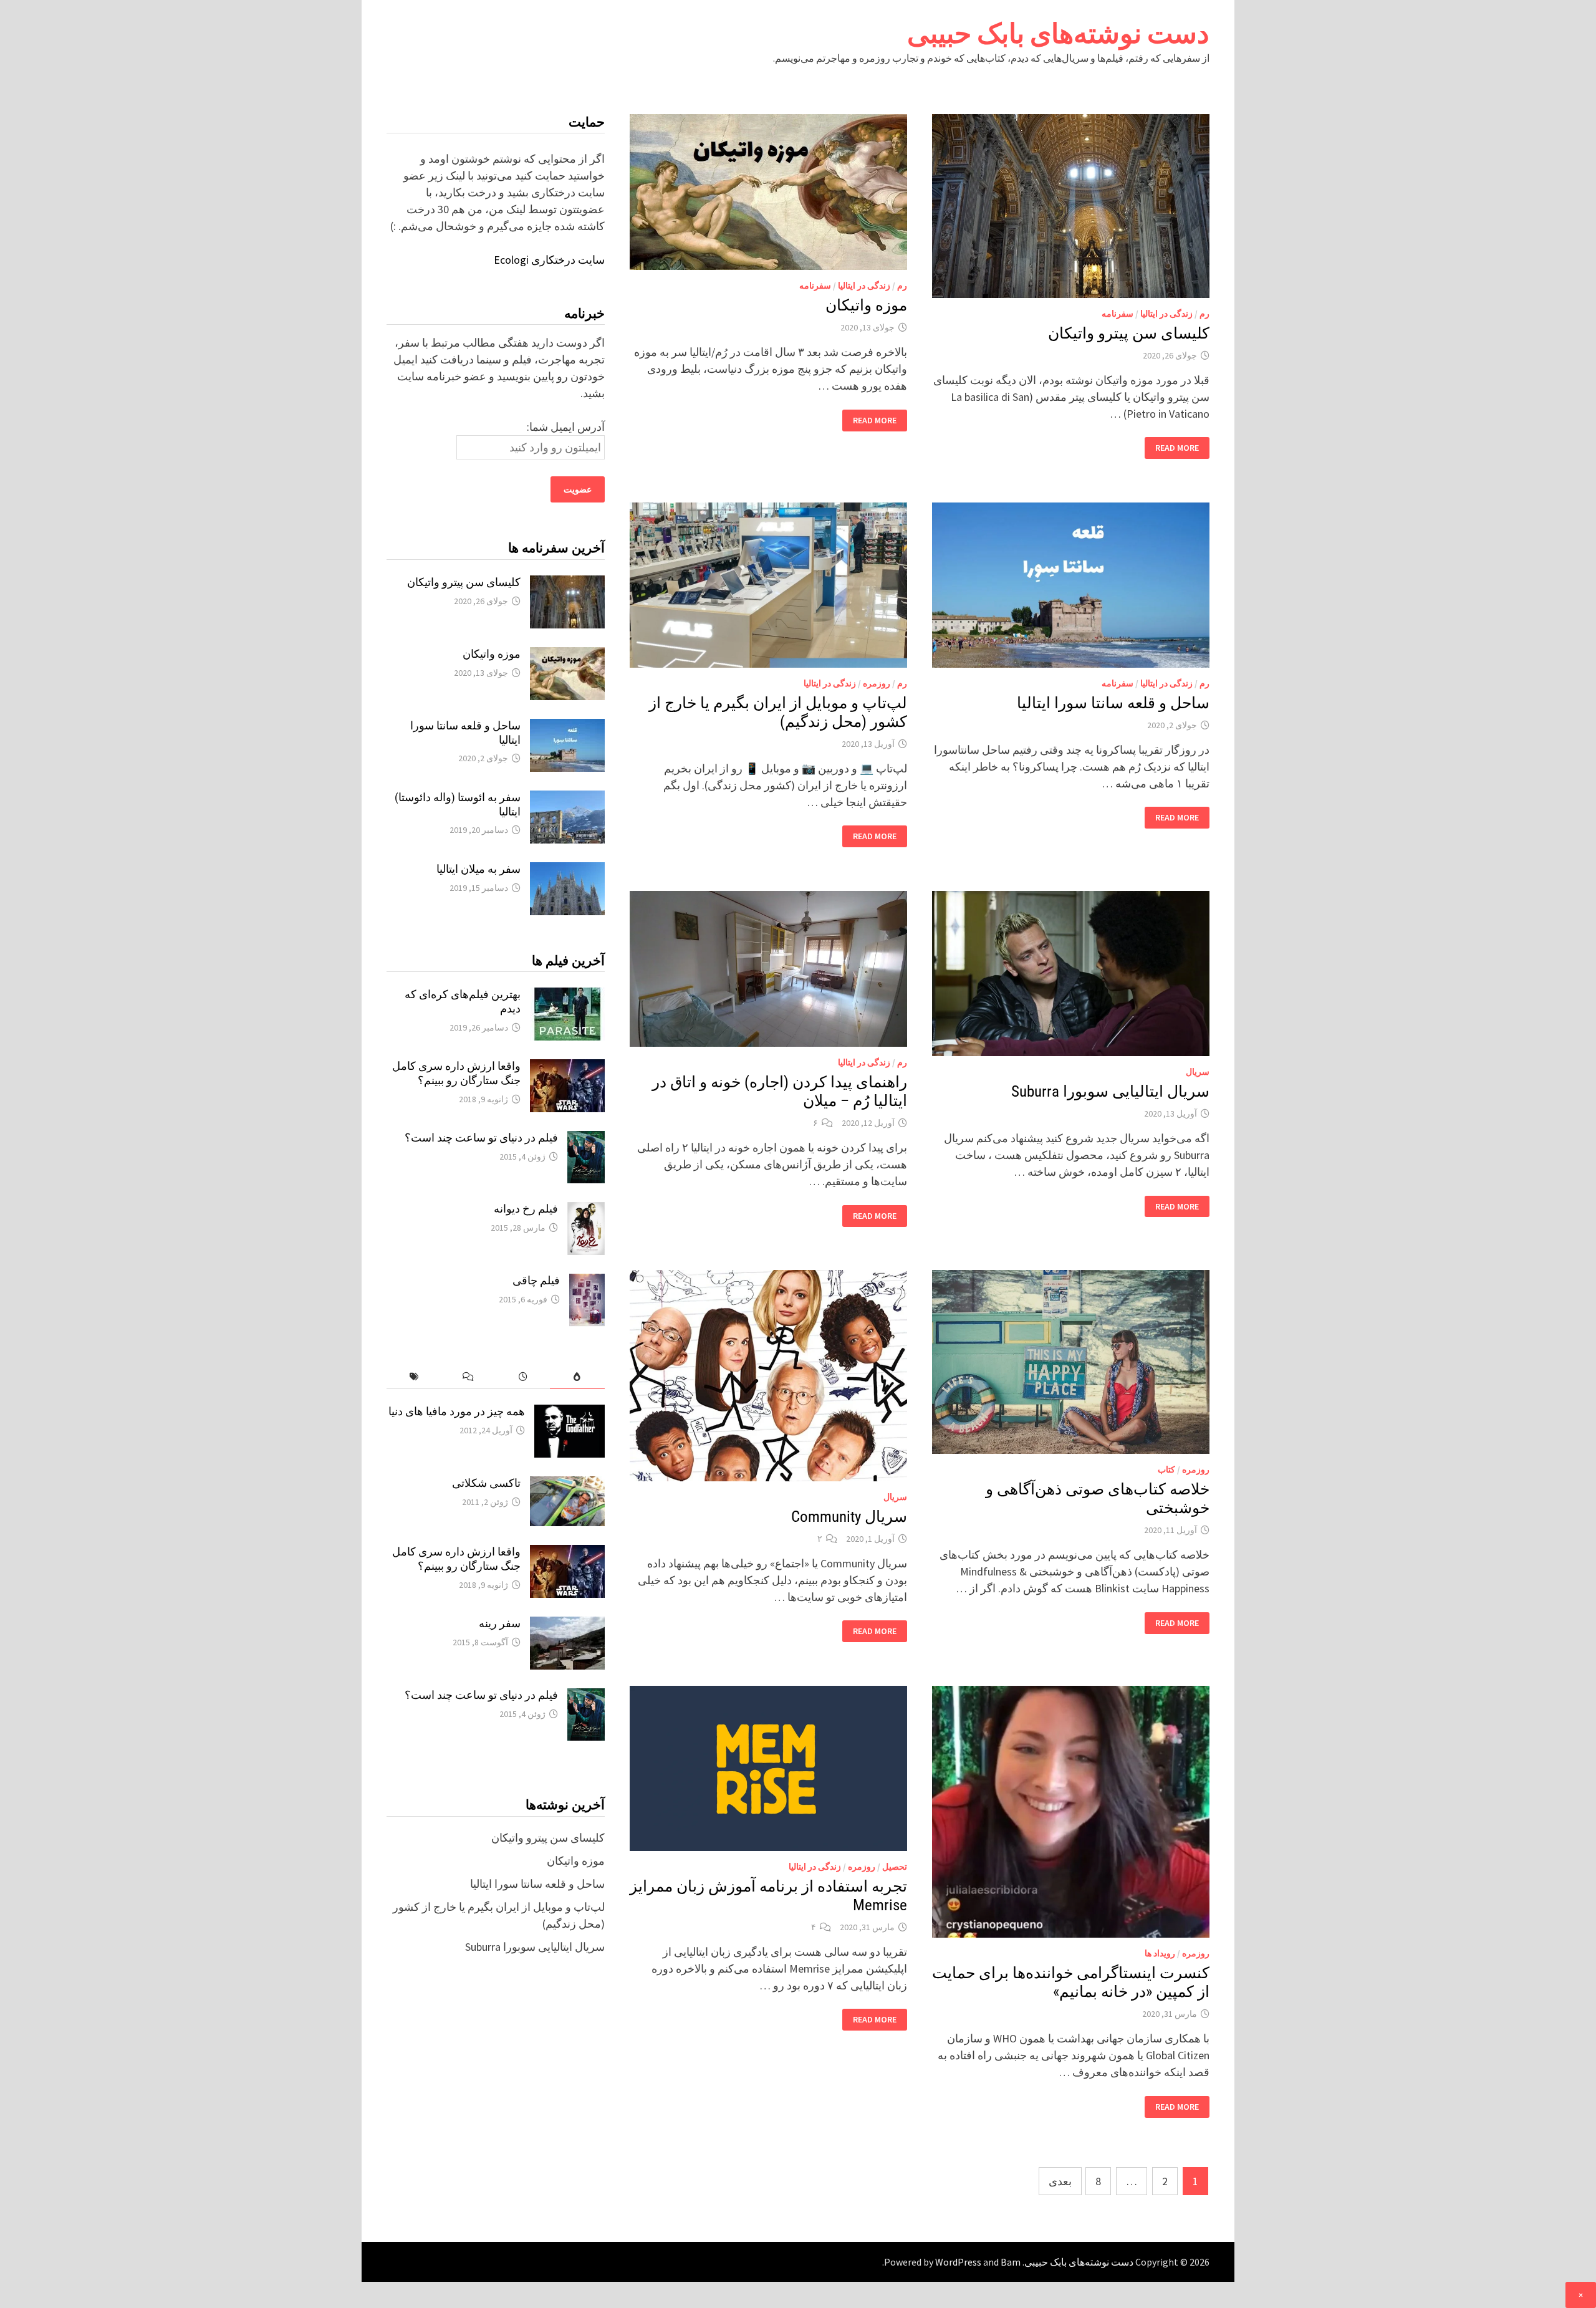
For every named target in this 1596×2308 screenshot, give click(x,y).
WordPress (958, 2262)
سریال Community (849, 1517)
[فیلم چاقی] (587, 1282)
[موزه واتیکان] (567, 656)
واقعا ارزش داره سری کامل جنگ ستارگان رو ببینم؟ (456, 1073)
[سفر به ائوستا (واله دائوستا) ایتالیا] (567, 799)
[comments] (468, 1377)
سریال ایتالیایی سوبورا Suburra (1110, 1091)
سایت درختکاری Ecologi (549, 260)
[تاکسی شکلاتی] (567, 1485)
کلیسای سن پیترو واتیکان (1129, 333)
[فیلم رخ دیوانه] (586, 1210)
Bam (1011, 2262)
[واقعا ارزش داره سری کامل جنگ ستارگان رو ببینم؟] (567, 1068)
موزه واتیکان (866, 305)
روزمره (877, 683)
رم (1204, 314)
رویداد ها (1160, 1953)
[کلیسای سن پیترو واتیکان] (567, 584)
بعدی (1060, 2181)
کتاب (1166, 1469)
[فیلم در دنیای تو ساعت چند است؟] (586, 1139)
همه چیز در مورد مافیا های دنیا (457, 1411)
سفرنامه (1118, 314)
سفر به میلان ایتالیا (478, 869)
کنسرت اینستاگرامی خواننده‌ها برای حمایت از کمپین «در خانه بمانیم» (1071, 1982)
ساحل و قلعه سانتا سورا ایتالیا (1113, 703)
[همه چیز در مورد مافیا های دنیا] (570, 1413)
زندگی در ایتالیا (1166, 314)
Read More (1177, 448)
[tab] (577, 1377)
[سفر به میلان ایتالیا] (567, 871)
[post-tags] (414, 1377)
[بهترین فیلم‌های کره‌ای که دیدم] (567, 996)
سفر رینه (500, 1623)
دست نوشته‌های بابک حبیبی (1058, 33)
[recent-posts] (523, 1377)
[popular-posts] (577, 1377)
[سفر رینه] (567, 1625)
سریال (1198, 1072)
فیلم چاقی (536, 1280)
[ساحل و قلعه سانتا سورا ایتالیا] (567, 727)
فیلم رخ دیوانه (526, 1209)
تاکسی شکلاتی (486, 1483)
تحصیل (895, 1867)
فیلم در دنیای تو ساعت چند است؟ (481, 1137)
